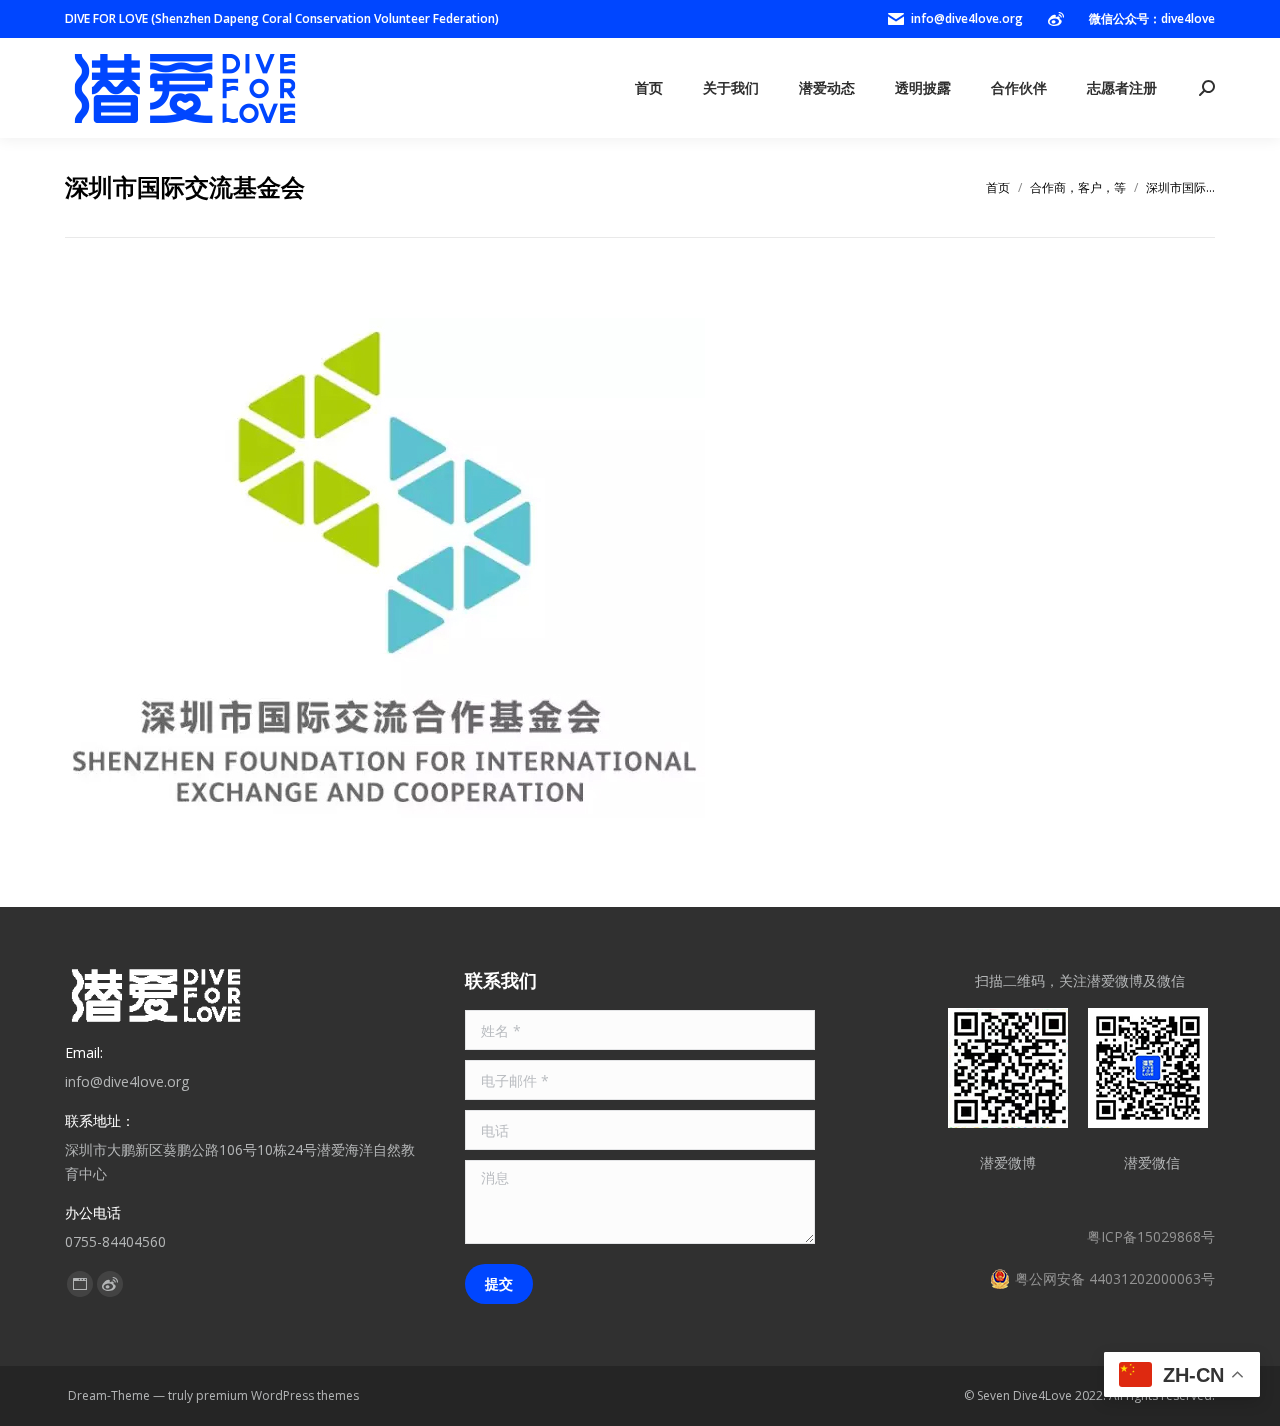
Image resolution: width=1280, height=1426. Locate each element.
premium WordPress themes (277, 1395)
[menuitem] (649, 88)
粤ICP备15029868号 (1151, 1236)
